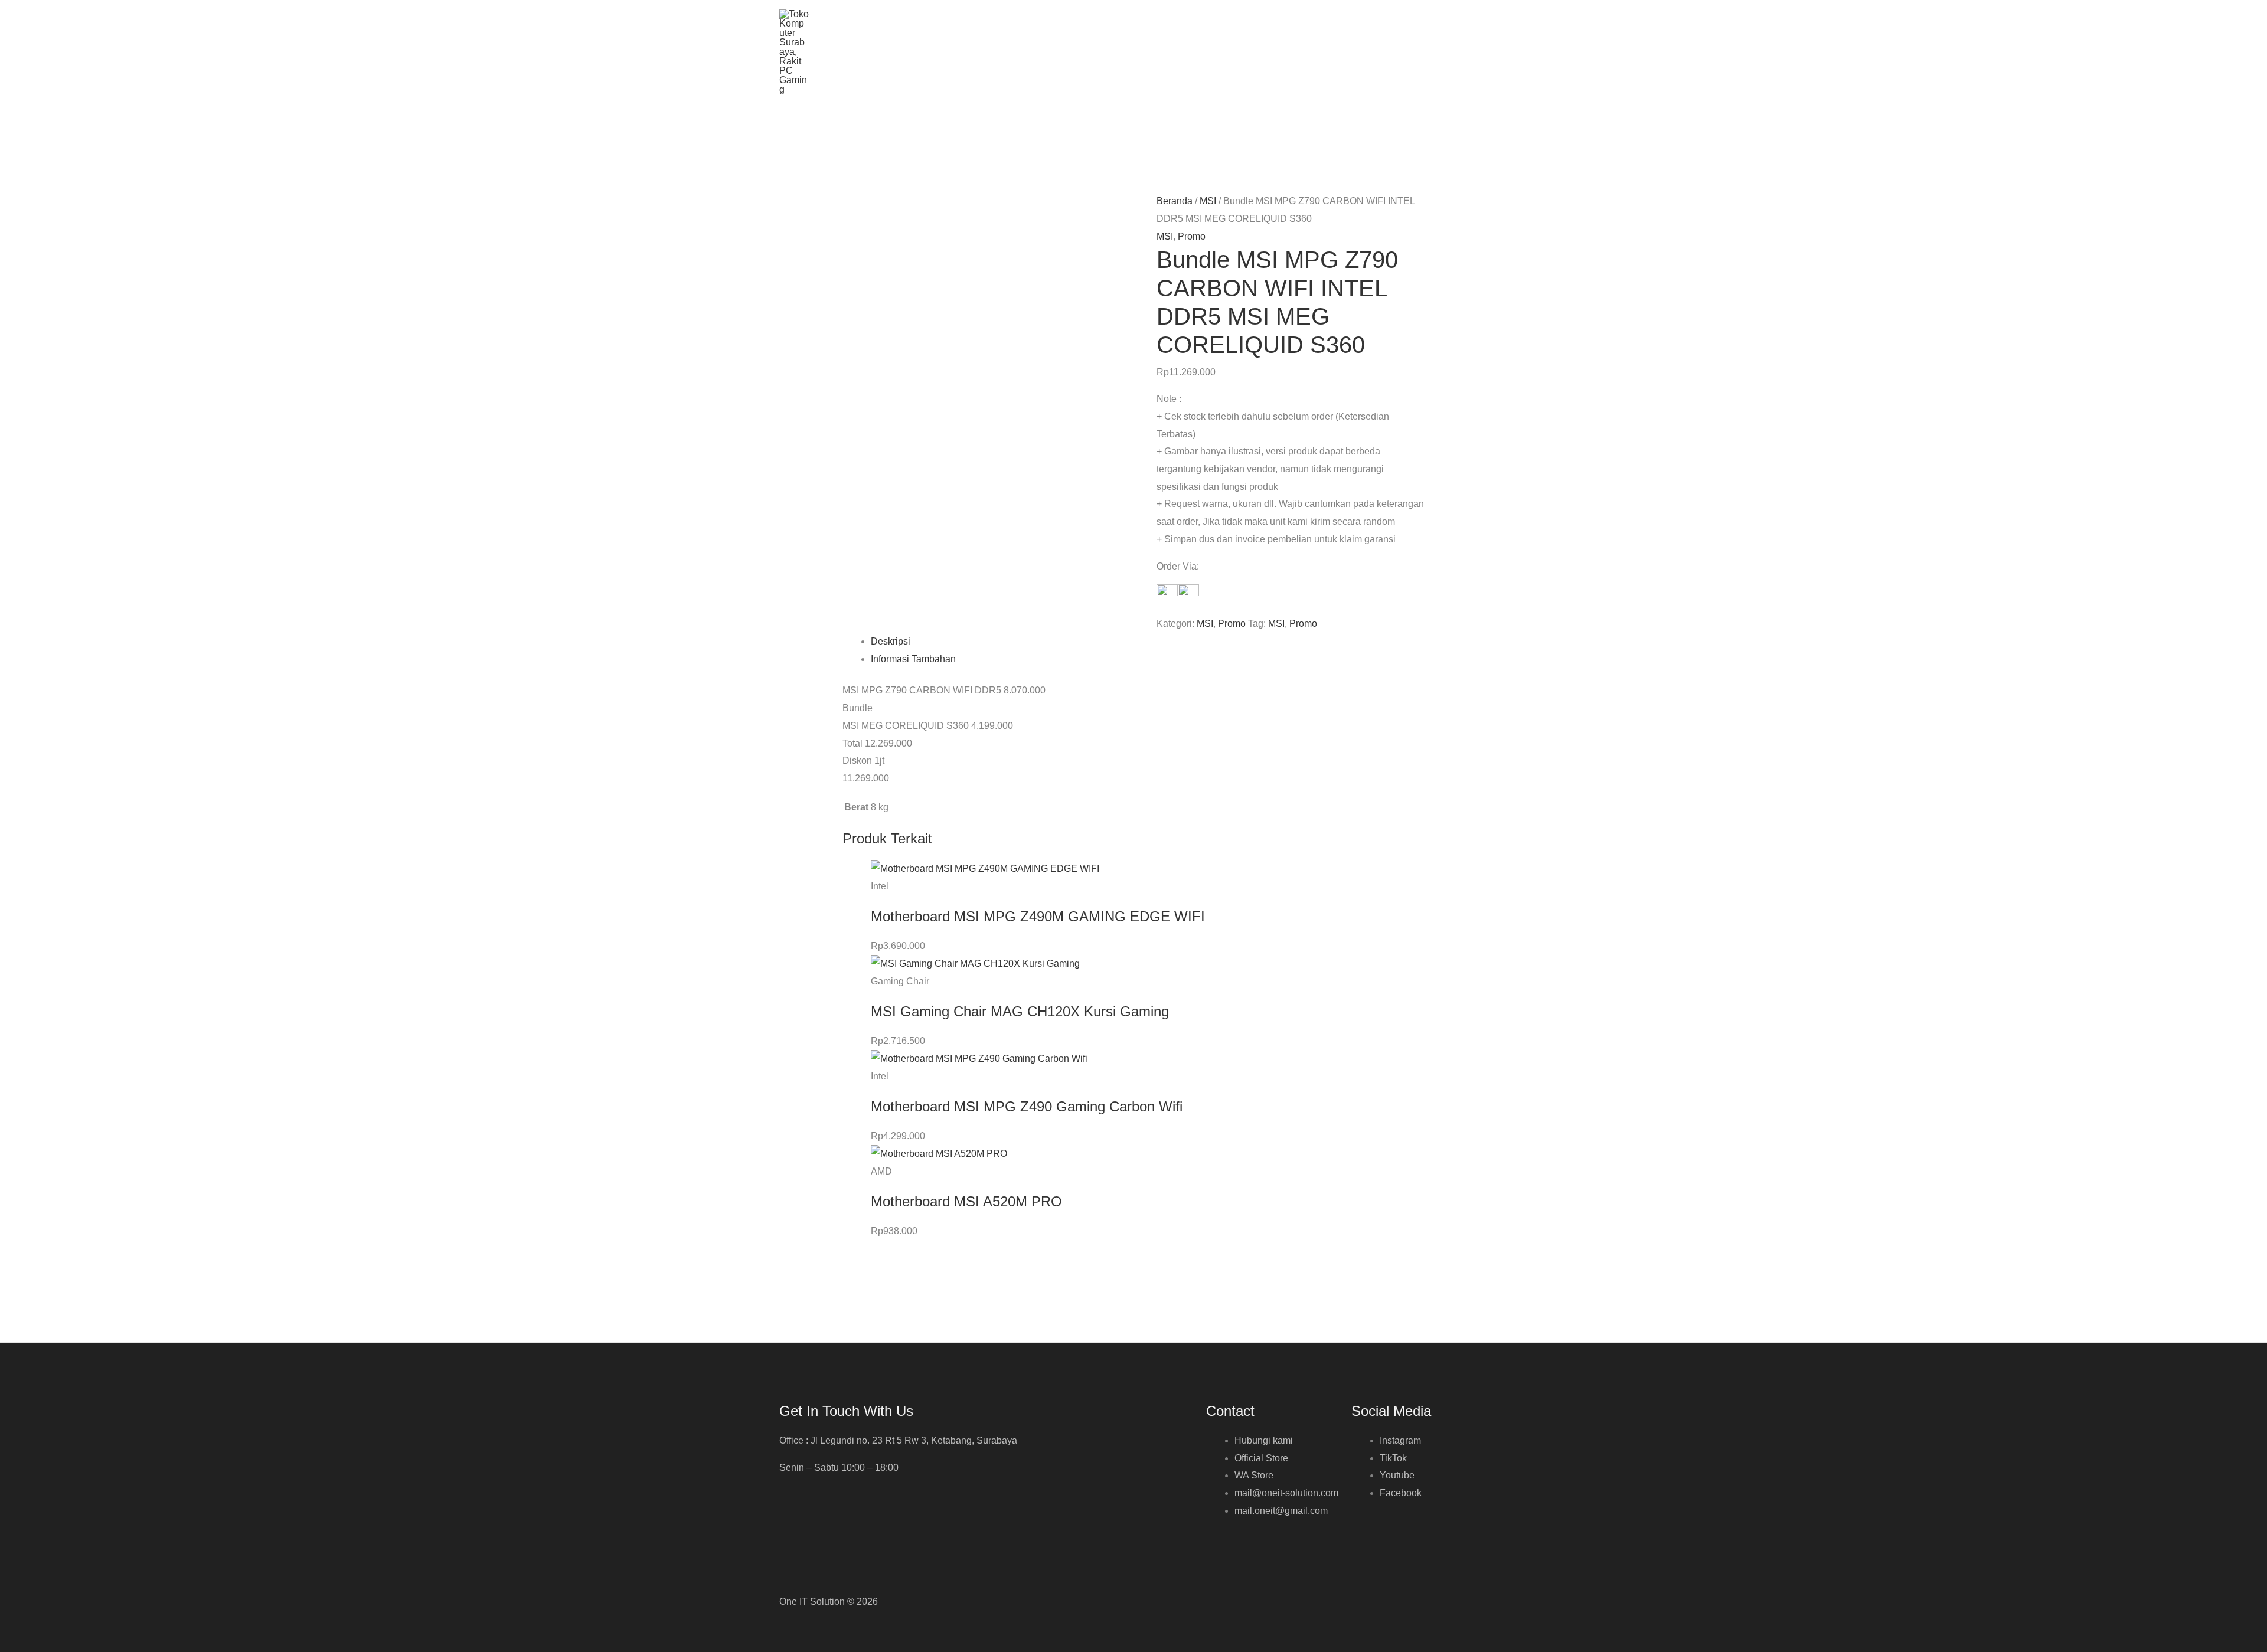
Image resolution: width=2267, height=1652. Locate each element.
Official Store (1261, 1458)
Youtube (1397, 1475)
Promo (1192, 236)
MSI (1208, 201)
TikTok (1393, 1458)
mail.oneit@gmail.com (1281, 1511)
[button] (1483, 52)
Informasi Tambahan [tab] (913, 659)
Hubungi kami (1264, 1440)
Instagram (1400, 1440)
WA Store (1254, 1475)
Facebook (1401, 1493)
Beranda (1175, 201)
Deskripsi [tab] (891, 641)
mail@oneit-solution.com (1286, 1493)
